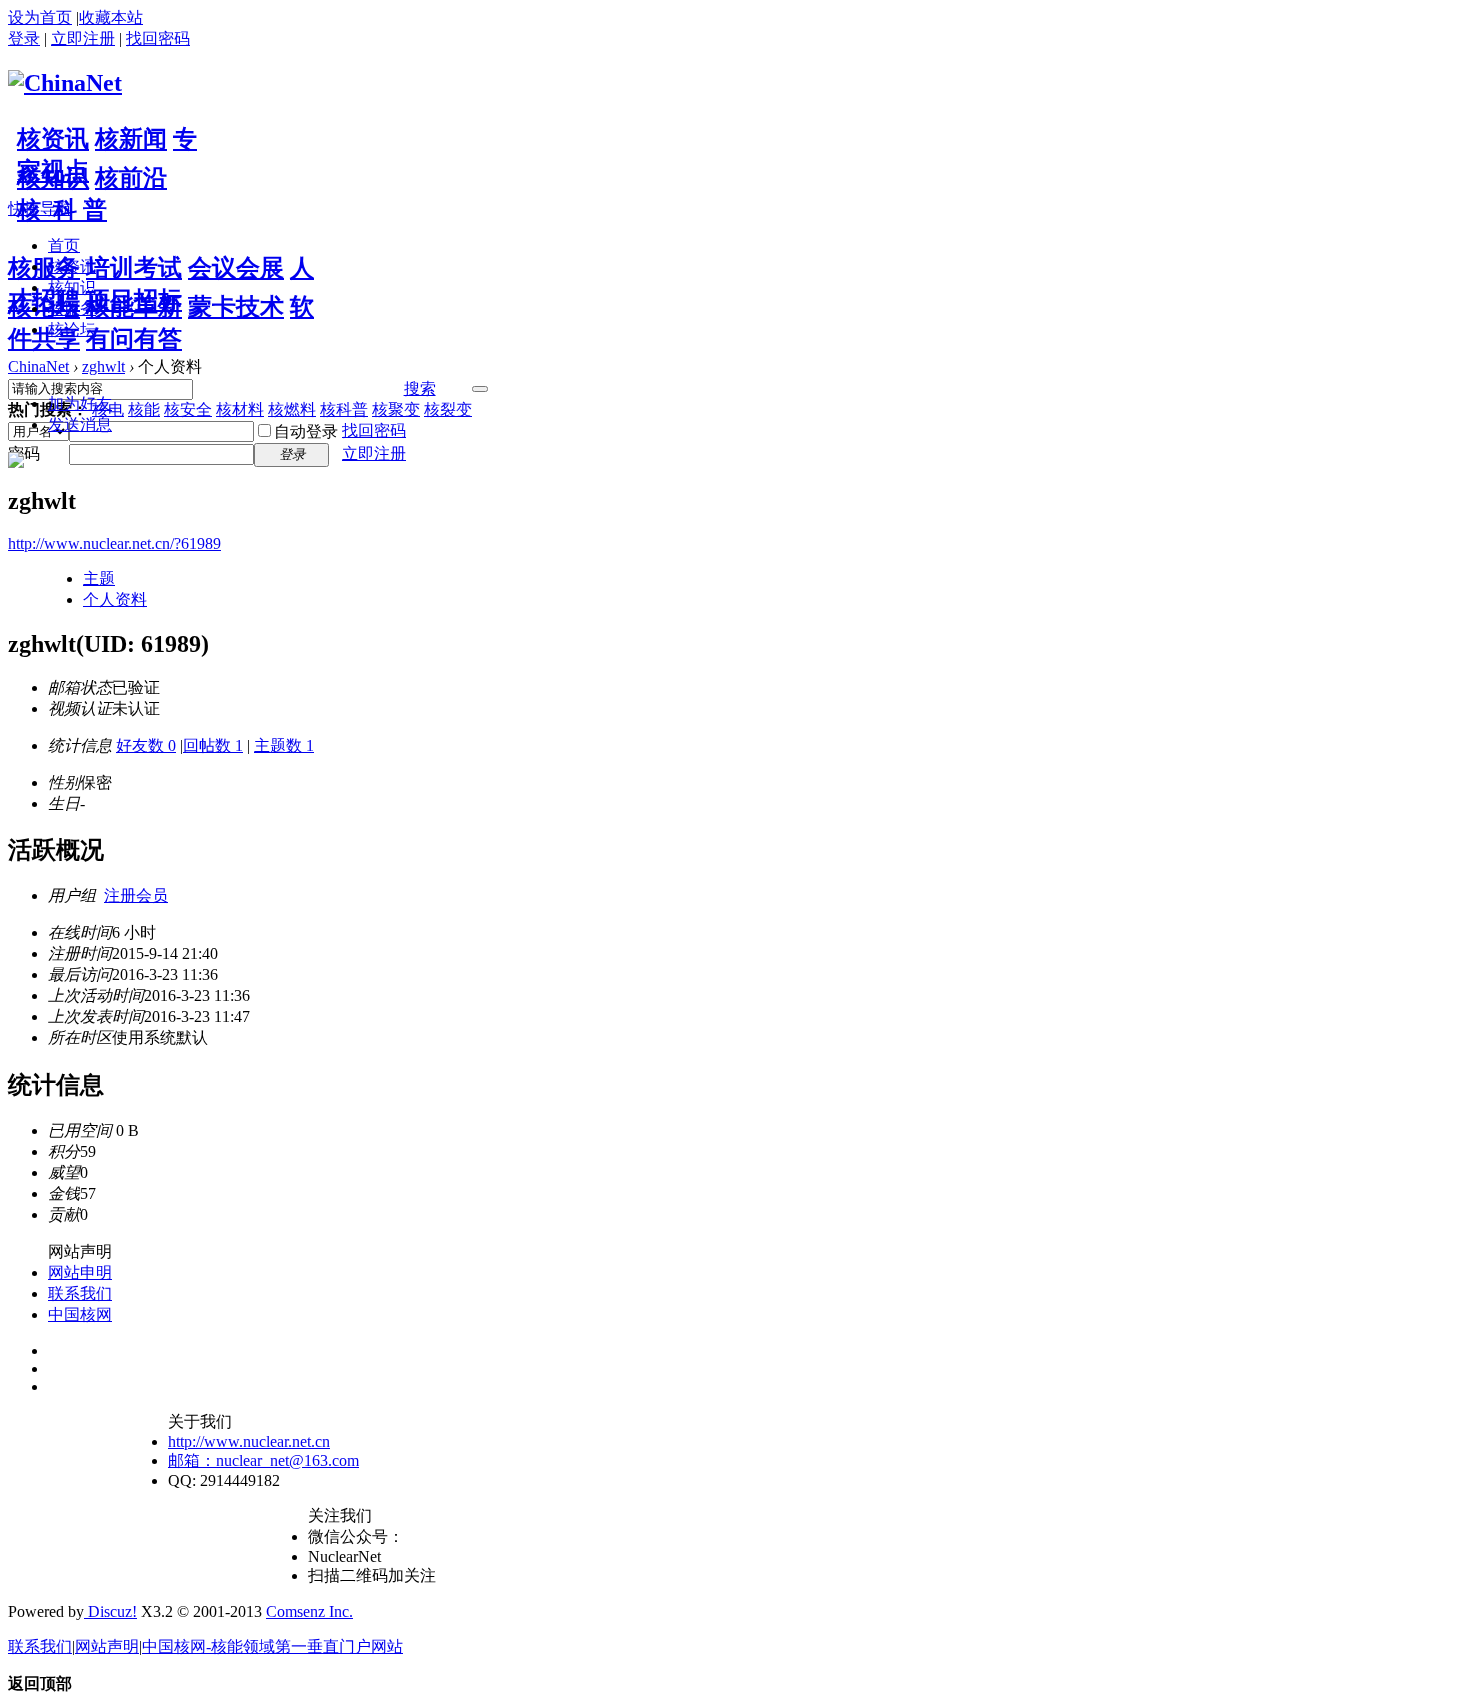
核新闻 (131, 139)
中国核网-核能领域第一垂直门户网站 (272, 1646)
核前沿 (131, 178)
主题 (99, 578)
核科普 (344, 409)
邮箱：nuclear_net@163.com (263, 1460)
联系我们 (80, 1293)
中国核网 (80, 1314)
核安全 (188, 409)
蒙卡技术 (236, 307)
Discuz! (110, 1611)
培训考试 (134, 268)
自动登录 (306, 431)
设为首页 (40, 17)
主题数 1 (284, 745)
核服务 (44, 268)
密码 (24, 453)
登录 (24, 38)
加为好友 (80, 403)
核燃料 (292, 409)
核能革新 (134, 307)
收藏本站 (111, 17)
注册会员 (136, 895)
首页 (64, 245)
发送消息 (80, 424)
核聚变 (396, 409)
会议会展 (236, 268)
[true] (480, 389)
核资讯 (53, 139)
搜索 (420, 388)
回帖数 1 (213, 745)
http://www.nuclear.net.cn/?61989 (114, 543)
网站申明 (80, 1272)
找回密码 (158, 38)
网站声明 (107, 1646)
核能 (144, 409)
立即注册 (83, 38)
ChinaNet (38, 366)
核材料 (240, 409)
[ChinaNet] (65, 83)
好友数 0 (146, 745)
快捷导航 (40, 208)
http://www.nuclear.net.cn (249, 1441)
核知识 (53, 178)
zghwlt (103, 366)
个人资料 (115, 599)
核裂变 (448, 409)
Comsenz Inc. (309, 1611)
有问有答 (134, 339)
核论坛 (44, 307)
